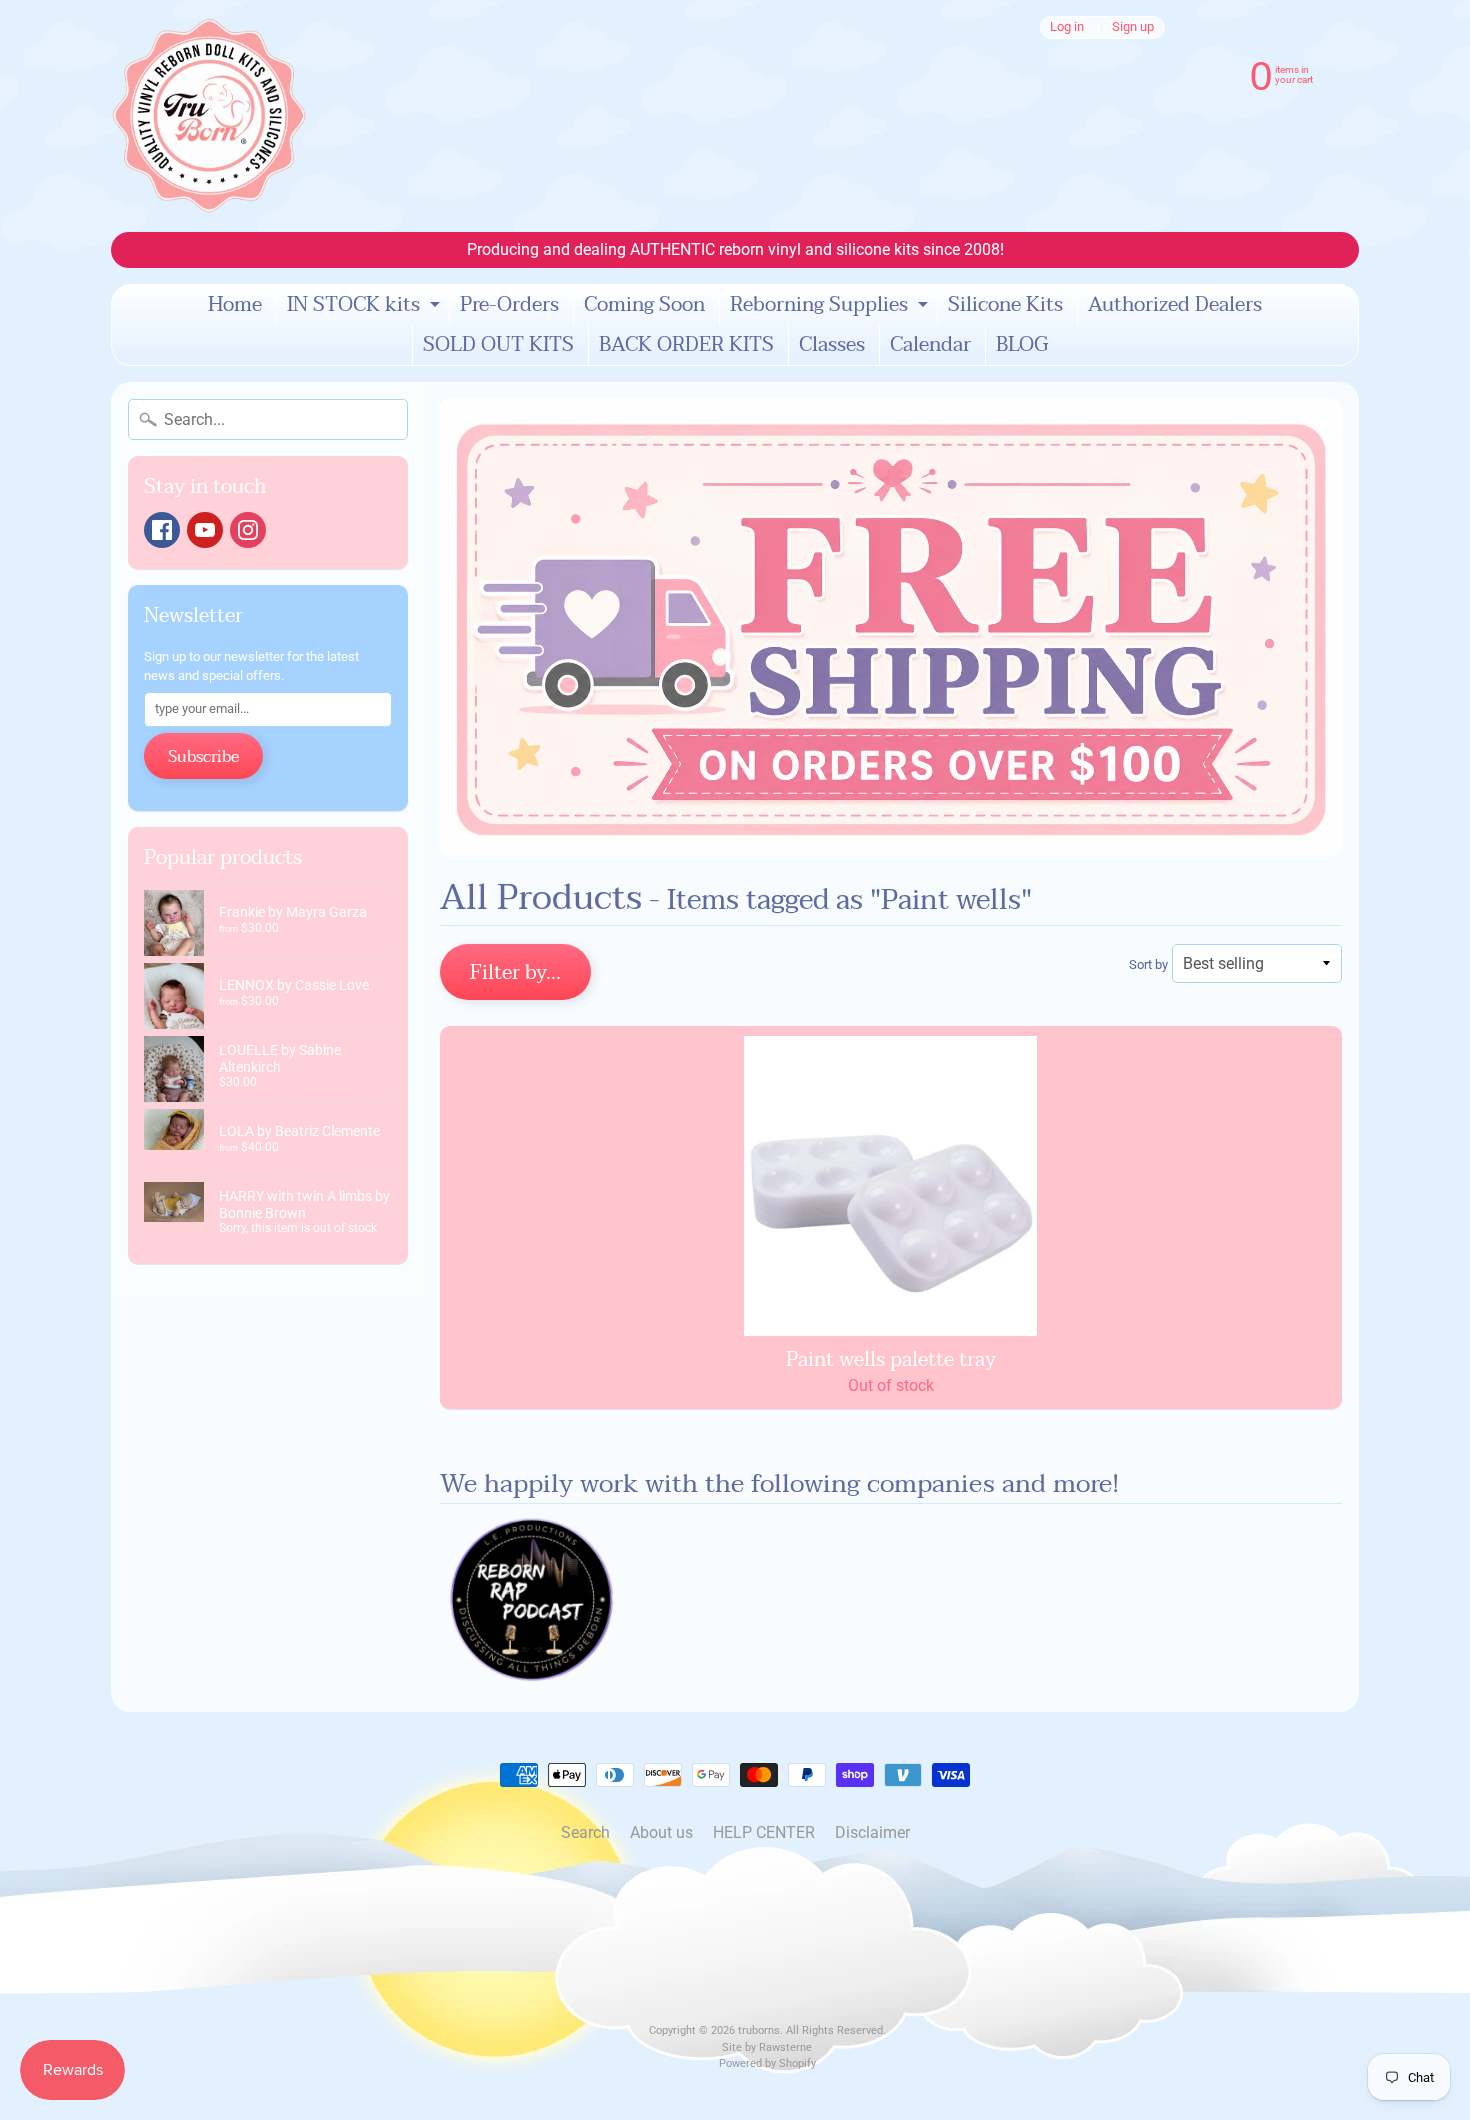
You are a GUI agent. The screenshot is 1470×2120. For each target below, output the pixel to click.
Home (235, 305)
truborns (759, 2030)
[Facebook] (162, 530)
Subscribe (203, 757)
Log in (1067, 27)
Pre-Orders (509, 305)
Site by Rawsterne (767, 2047)
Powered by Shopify (767, 2063)
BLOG (1022, 345)
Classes (832, 345)
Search (585, 1832)
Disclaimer (872, 1832)
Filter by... (515, 973)
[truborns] (209, 116)
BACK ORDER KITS (686, 345)
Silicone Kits (1005, 305)
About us (661, 1832)
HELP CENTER (764, 1832)
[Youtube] (205, 530)
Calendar (930, 345)
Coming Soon (644, 305)
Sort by (1148, 964)
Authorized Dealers (1175, 305)
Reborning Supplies (831, 306)
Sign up (1133, 27)
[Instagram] (248, 530)
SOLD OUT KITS (498, 345)
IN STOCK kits (366, 306)
